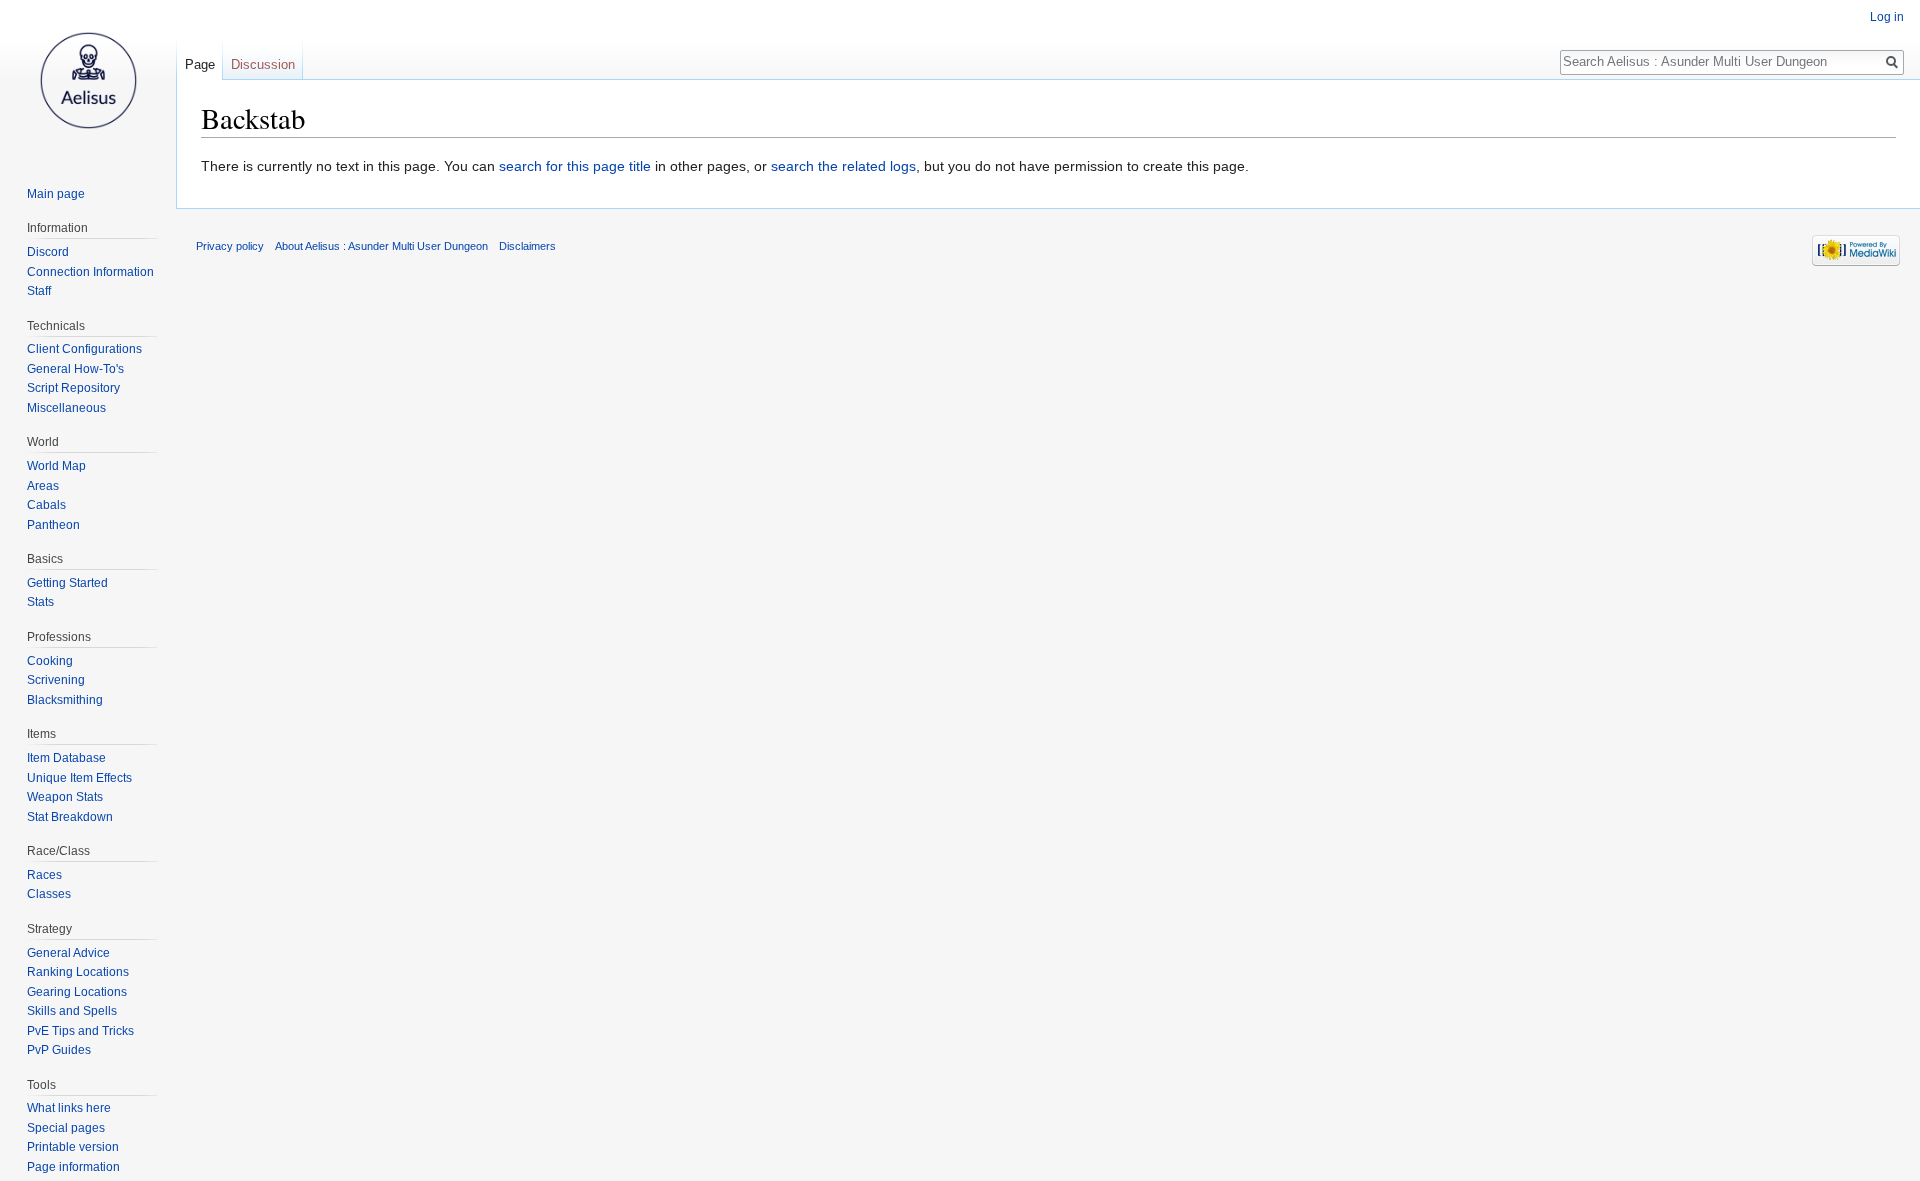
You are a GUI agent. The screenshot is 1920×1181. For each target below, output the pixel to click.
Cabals (46, 505)
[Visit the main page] (88, 80)
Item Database (66, 758)
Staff (39, 291)
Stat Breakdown (70, 817)
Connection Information (90, 272)
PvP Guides (59, 1050)
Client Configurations (84, 349)
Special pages (66, 1128)
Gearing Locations (77, 992)
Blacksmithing (65, 700)
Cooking (50, 661)
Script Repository (73, 388)
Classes (49, 894)
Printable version (73, 1147)
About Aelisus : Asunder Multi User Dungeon (381, 246)
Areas (43, 486)
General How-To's (75, 369)
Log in (1887, 17)
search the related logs (843, 166)
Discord (48, 252)
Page (200, 64)
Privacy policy (230, 246)
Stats (40, 602)
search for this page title (575, 166)
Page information (73, 1167)
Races (44, 875)
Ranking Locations (78, 972)
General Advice (68, 953)
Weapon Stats (65, 797)
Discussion (263, 64)
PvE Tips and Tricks (80, 1031)
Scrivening (56, 680)
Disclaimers (527, 246)
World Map (56, 466)
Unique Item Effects (79, 778)
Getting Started (67, 583)
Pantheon (53, 525)
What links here (69, 1108)
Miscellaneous (66, 408)
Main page (56, 194)
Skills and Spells (72, 1011)
